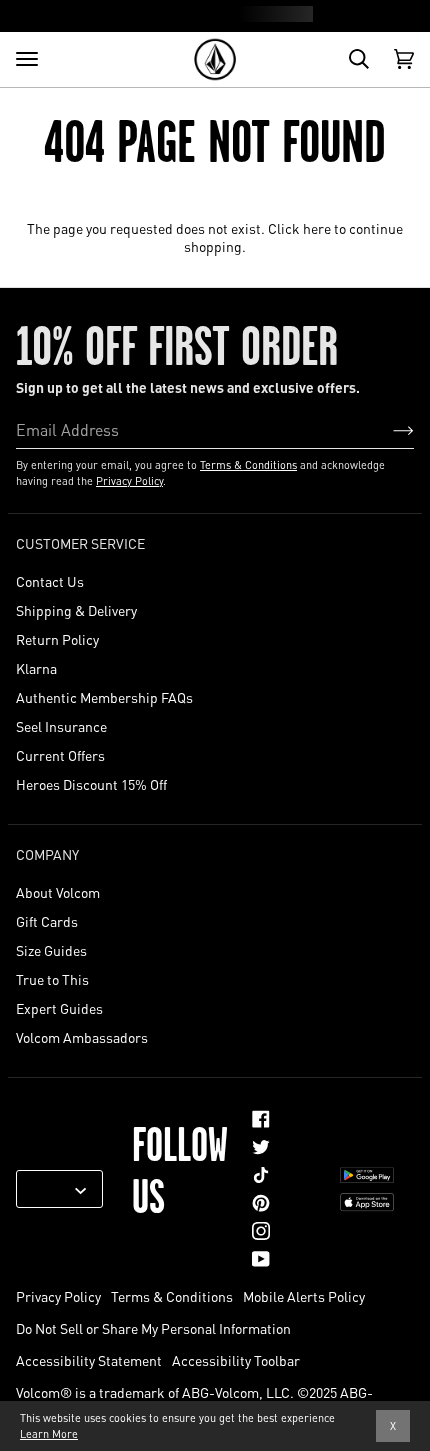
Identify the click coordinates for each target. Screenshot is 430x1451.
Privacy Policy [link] (58, 1296)
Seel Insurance (61, 726)
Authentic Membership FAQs (104, 697)
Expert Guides (59, 1008)
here (317, 228)
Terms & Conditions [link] (172, 1296)
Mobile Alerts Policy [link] (304, 1296)
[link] (261, 1119)
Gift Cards (47, 921)
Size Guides (51, 950)
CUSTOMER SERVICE (80, 543)
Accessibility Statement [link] (89, 1360)
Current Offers (60, 755)
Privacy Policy (129, 481)
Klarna (36, 668)
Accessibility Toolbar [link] (236, 1360)
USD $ (52, 1189)
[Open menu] (27, 59)
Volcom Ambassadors (82, 1037)
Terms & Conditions (248, 465)
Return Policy (57, 639)
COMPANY (47, 854)
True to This (52, 979)
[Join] (387, 429)
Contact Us (50, 581)
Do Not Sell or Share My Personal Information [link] (153, 1328)
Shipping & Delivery (76, 610)
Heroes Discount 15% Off (91, 784)
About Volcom (58, 892)
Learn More (49, 1434)
